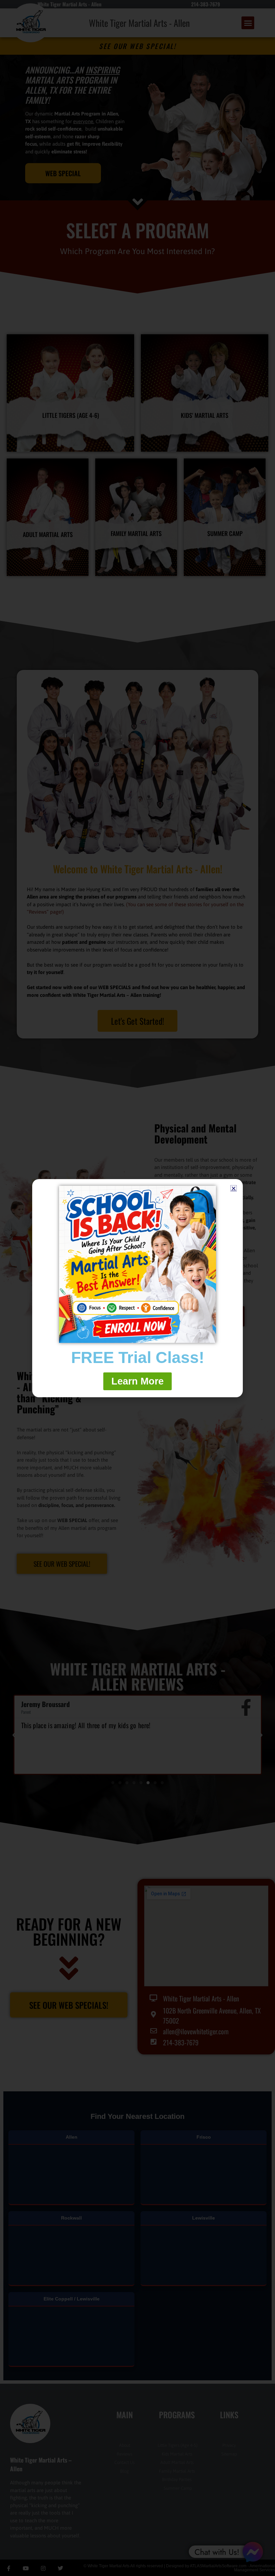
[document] (137, 1288)
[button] (234, 1188)
